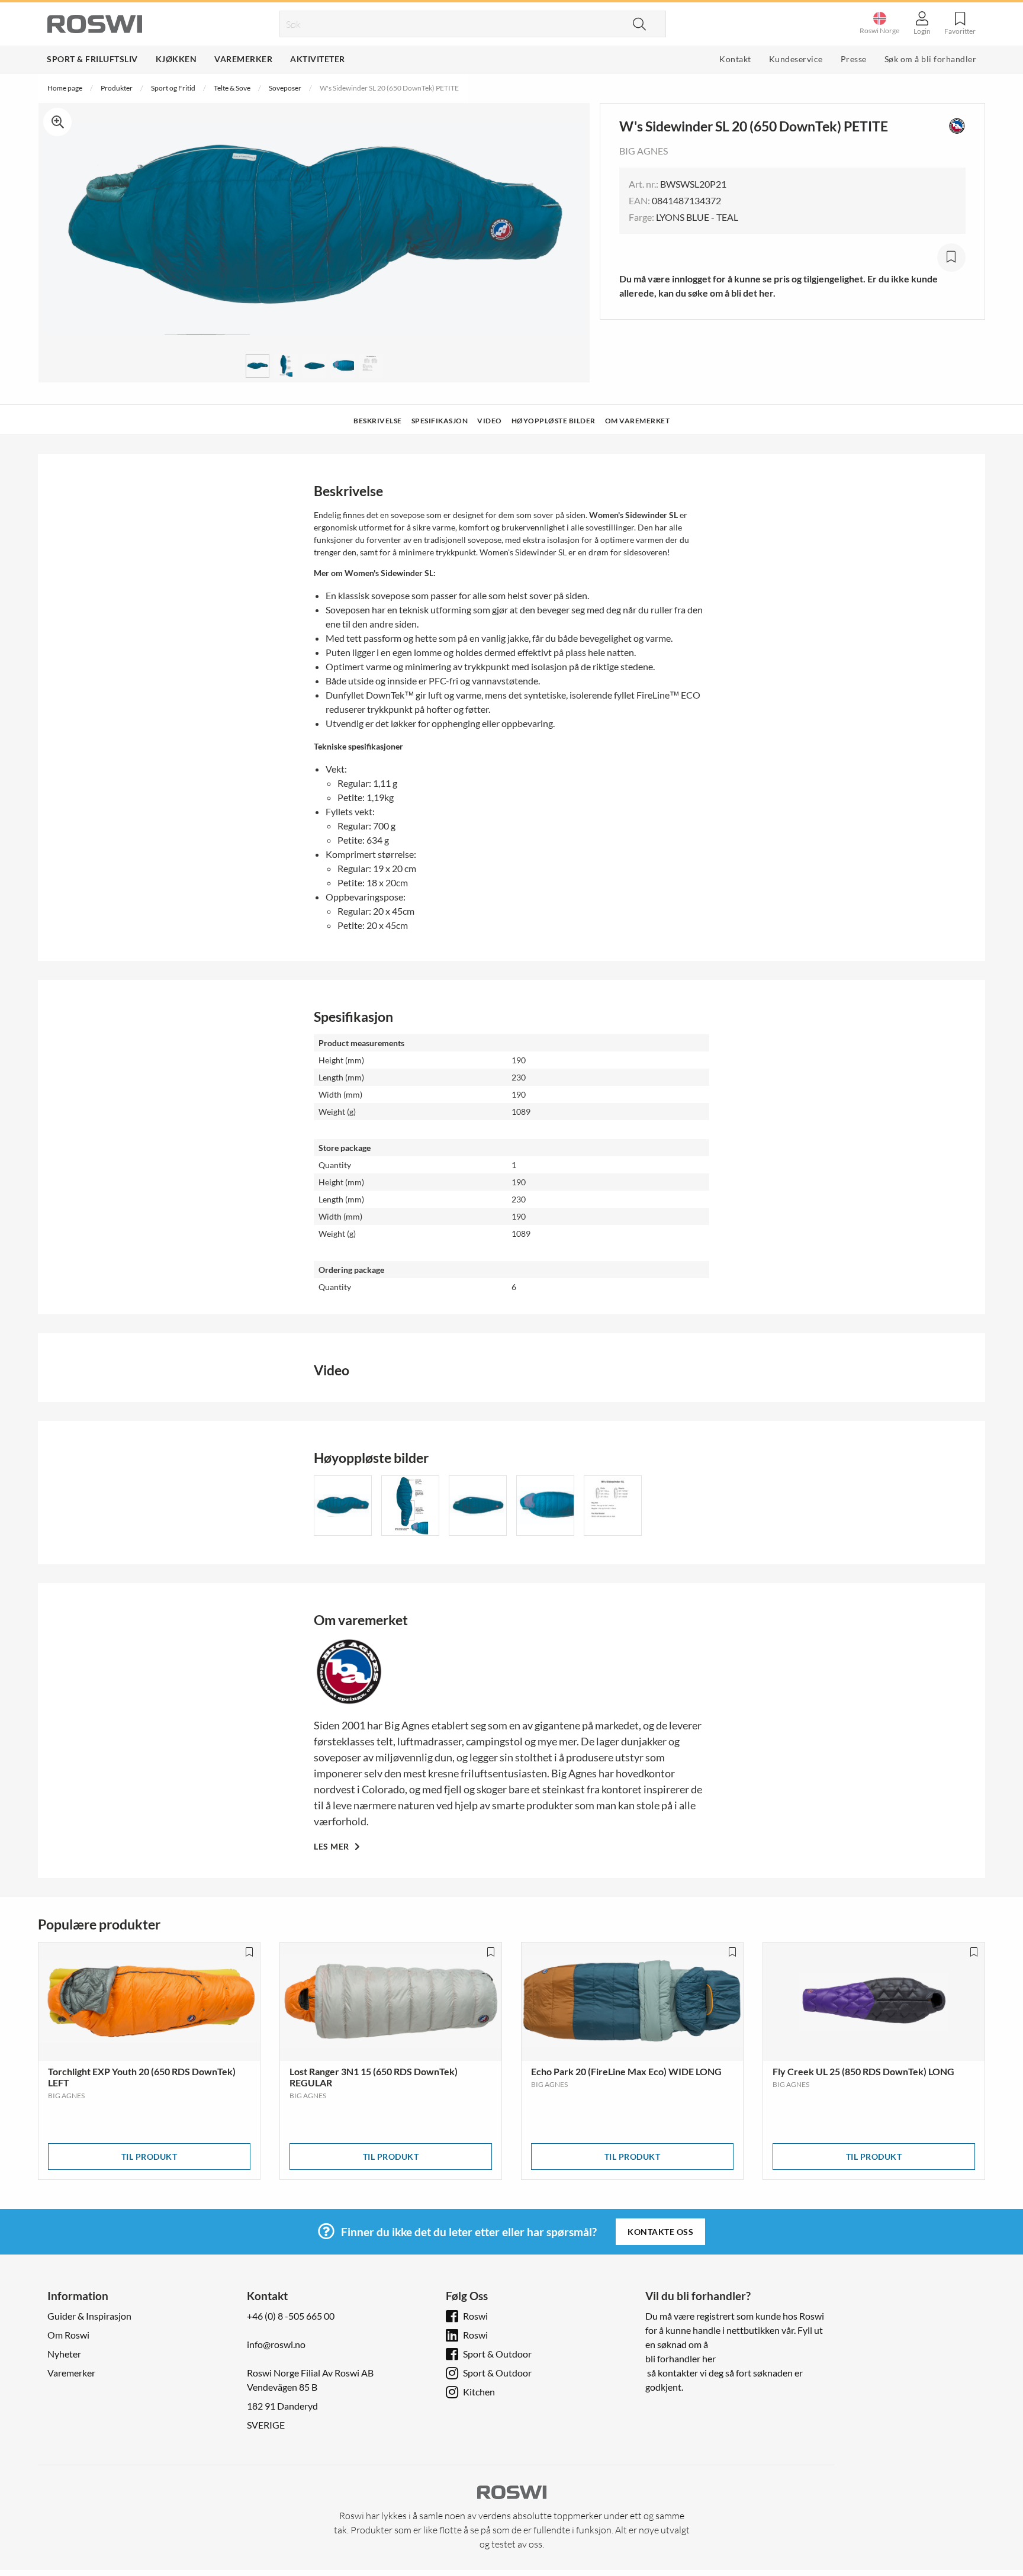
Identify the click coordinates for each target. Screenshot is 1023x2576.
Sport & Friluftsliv (92, 59)
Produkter (117, 88)
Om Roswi (68, 2335)
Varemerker (243, 59)
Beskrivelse (378, 421)
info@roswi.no (276, 2344)
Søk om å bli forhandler (931, 59)
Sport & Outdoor (497, 2354)
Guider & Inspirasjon (89, 2316)
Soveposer (285, 88)
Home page (65, 88)
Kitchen (479, 2392)
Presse (854, 59)
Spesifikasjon (440, 421)
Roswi (475, 2316)
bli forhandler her (681, 2358)
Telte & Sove (232, 88)
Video (490, 421)
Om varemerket (638, 421)
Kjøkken (176, 59)
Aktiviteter (318, 59)
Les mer (332, 1846)
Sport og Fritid (173, 88)
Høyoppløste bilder (554, 421)
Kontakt (735, 59)
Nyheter (64, 2354)
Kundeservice (796, 59)
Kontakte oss (660, 2232)
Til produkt (149, 2157)
